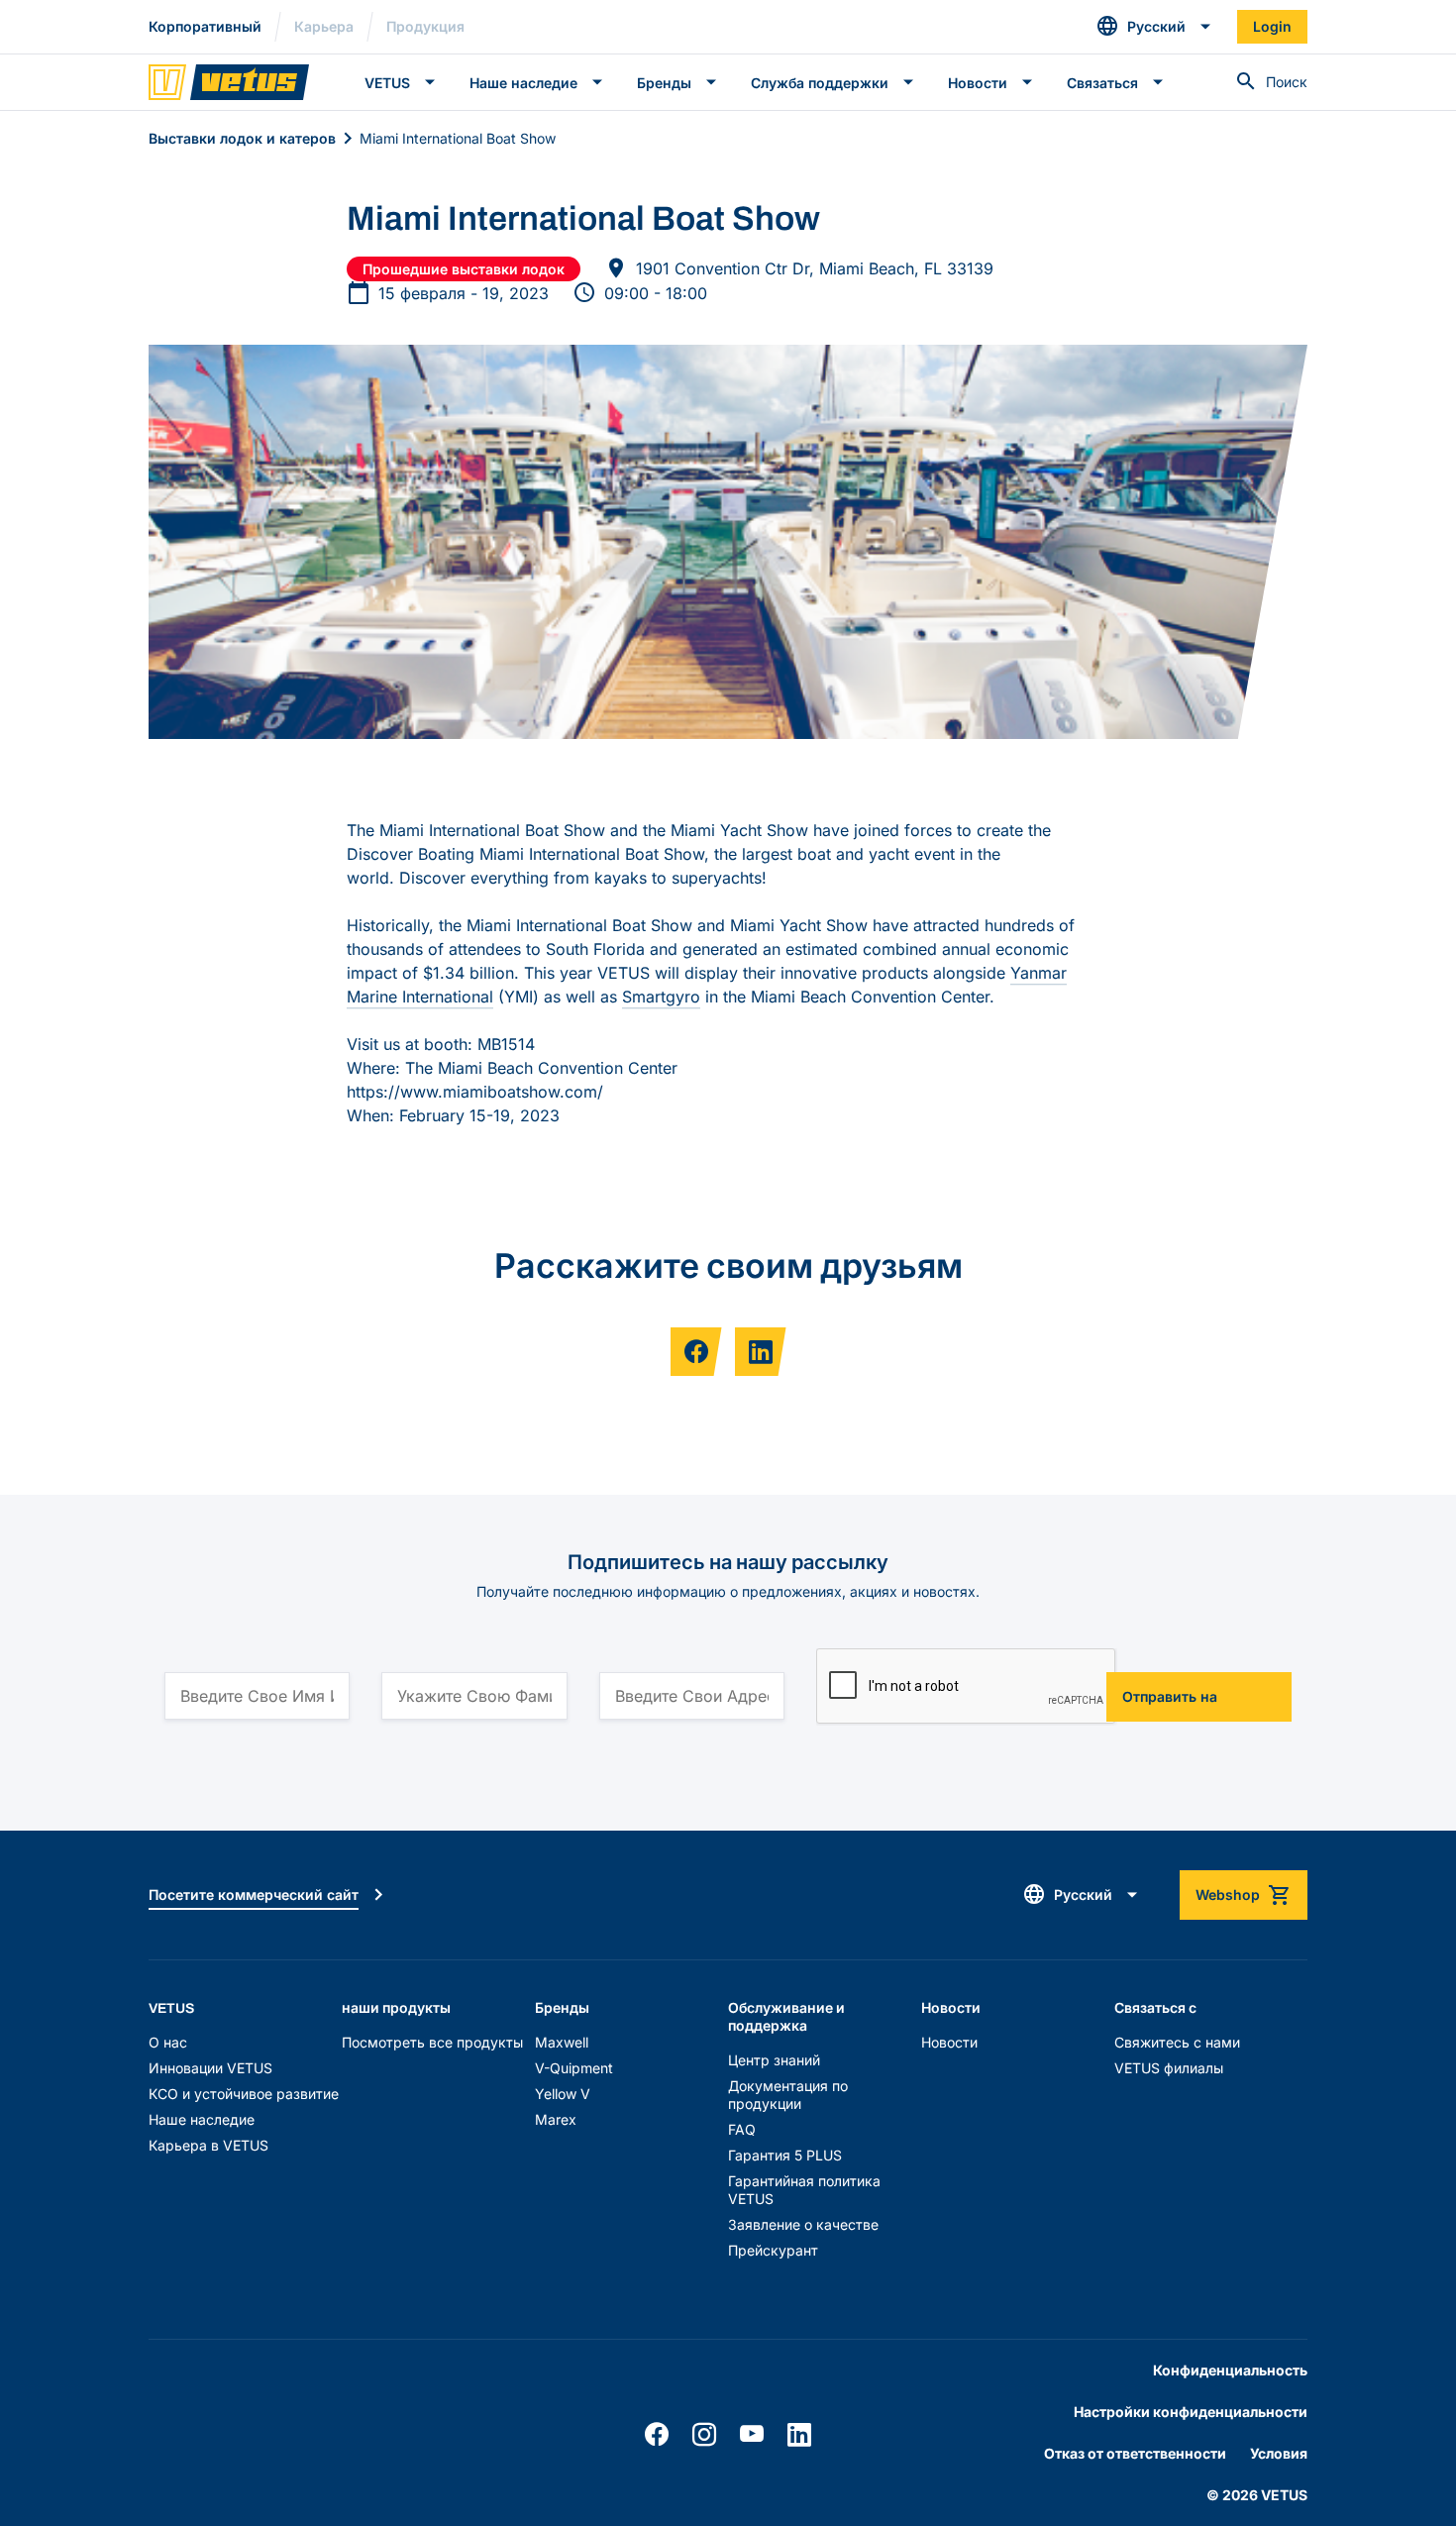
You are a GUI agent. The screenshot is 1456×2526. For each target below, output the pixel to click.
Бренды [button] (664, 83)
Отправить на (1170, 1696)
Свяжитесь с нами (1177, 2042)
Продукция (425, 26)
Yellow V (563, 2094)
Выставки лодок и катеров (242, 138)
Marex (556, 2119)
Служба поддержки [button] (820, 83)
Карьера (324, 26)
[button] (1154, 27)
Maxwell (562, 2042)
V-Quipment (574, 2068)
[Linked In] (799, 2435)
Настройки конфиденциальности (1191, 2412)
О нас (168, 2042)
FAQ (742, 2129)
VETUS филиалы (1169, 2068)
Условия (1279, 2453)
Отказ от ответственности (1135, 2453)
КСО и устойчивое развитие (244, 2094)
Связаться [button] (1102, 83)
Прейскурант (773, 2250)
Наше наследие (202, 2119)
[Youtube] (752, 2435)
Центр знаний (774, 2060)
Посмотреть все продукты (432, 2042)
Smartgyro (661, 997)
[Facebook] (657, 2435)
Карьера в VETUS (208, 2145)
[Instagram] (704, 2435)
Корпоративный (205, 26)
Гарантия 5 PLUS (785, 2155)
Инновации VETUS (210, 2068)
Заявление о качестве (803, 2224)
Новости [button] (978, 83)
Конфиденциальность (1230, 2370)
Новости (949, 2042)
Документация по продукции (788, 2095)
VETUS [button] (387, 83)
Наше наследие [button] (523, 83)
